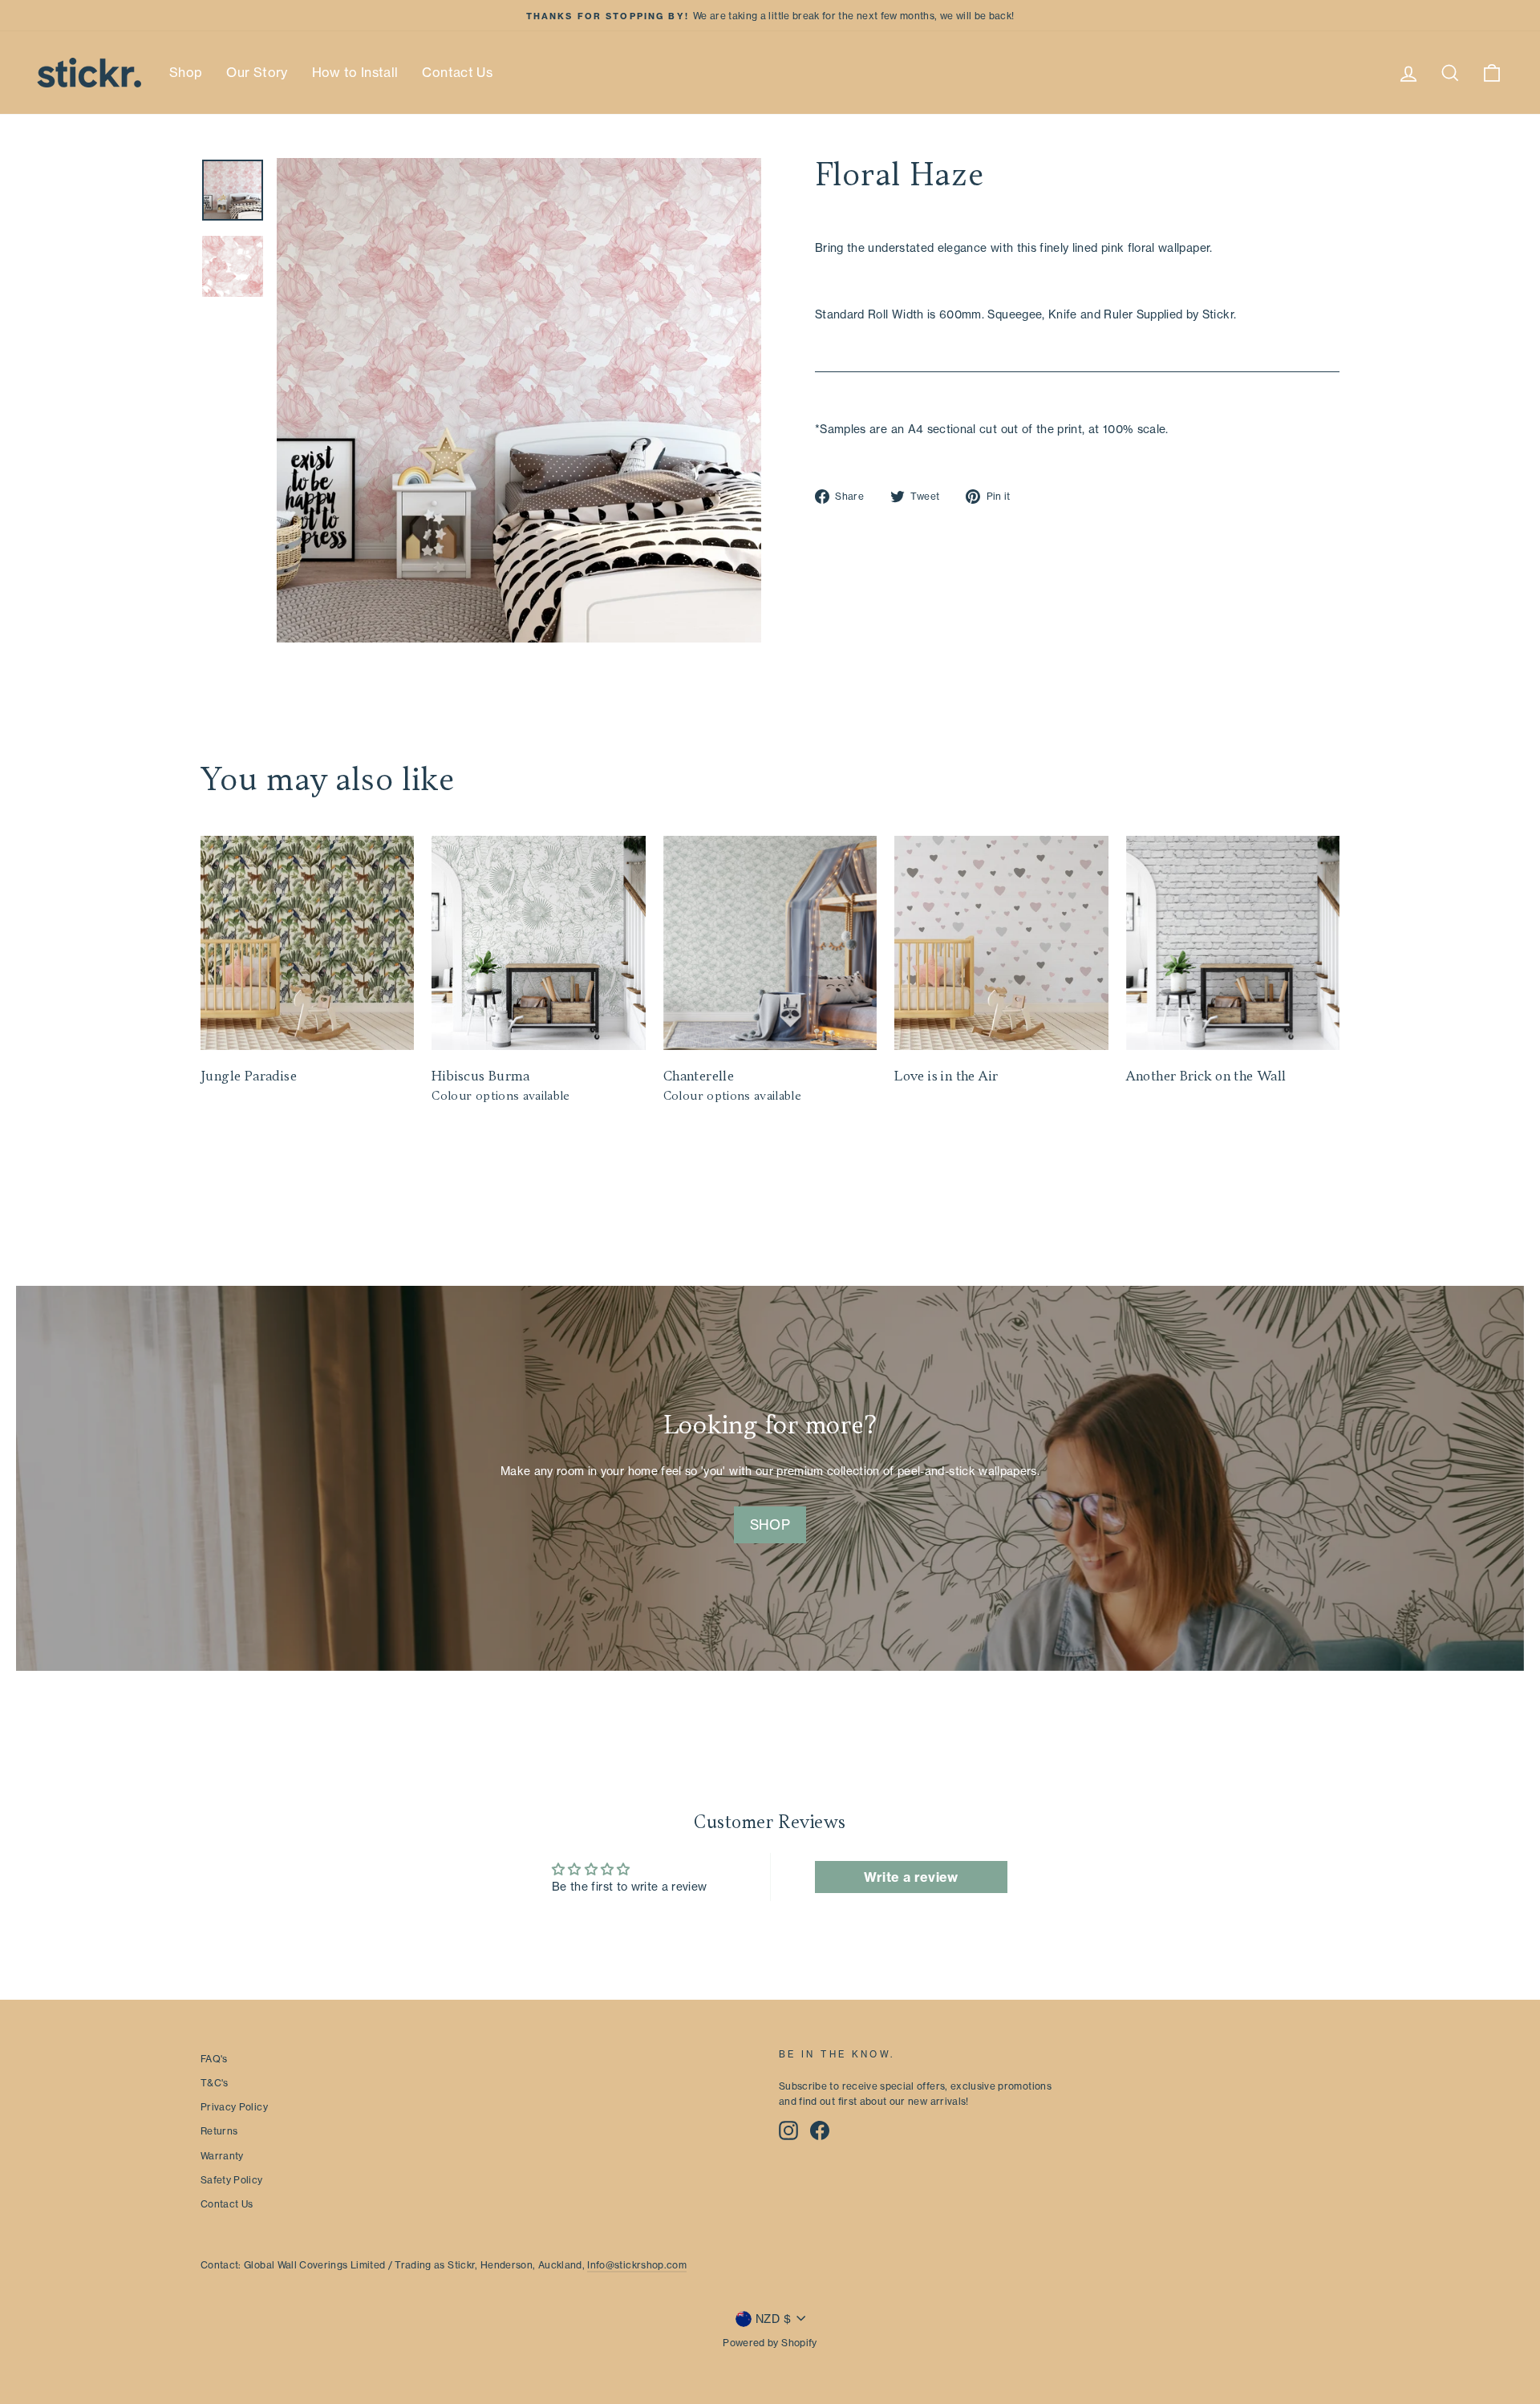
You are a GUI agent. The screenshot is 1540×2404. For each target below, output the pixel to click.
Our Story (257, 72)
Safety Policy (232, 2180)
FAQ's (214, 2059)
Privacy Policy (234, 2107)
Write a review (911, 1877)
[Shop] (770, 1478)
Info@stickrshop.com (637, 2265)
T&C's (215, 2083)
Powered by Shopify (770, 2343)
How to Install (355, 72)
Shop (186, 72)
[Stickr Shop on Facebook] (820, 2130)
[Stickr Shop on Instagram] (788, 2130)
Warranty (222, 2156)
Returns (219, 2131)
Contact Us (457, 72)
